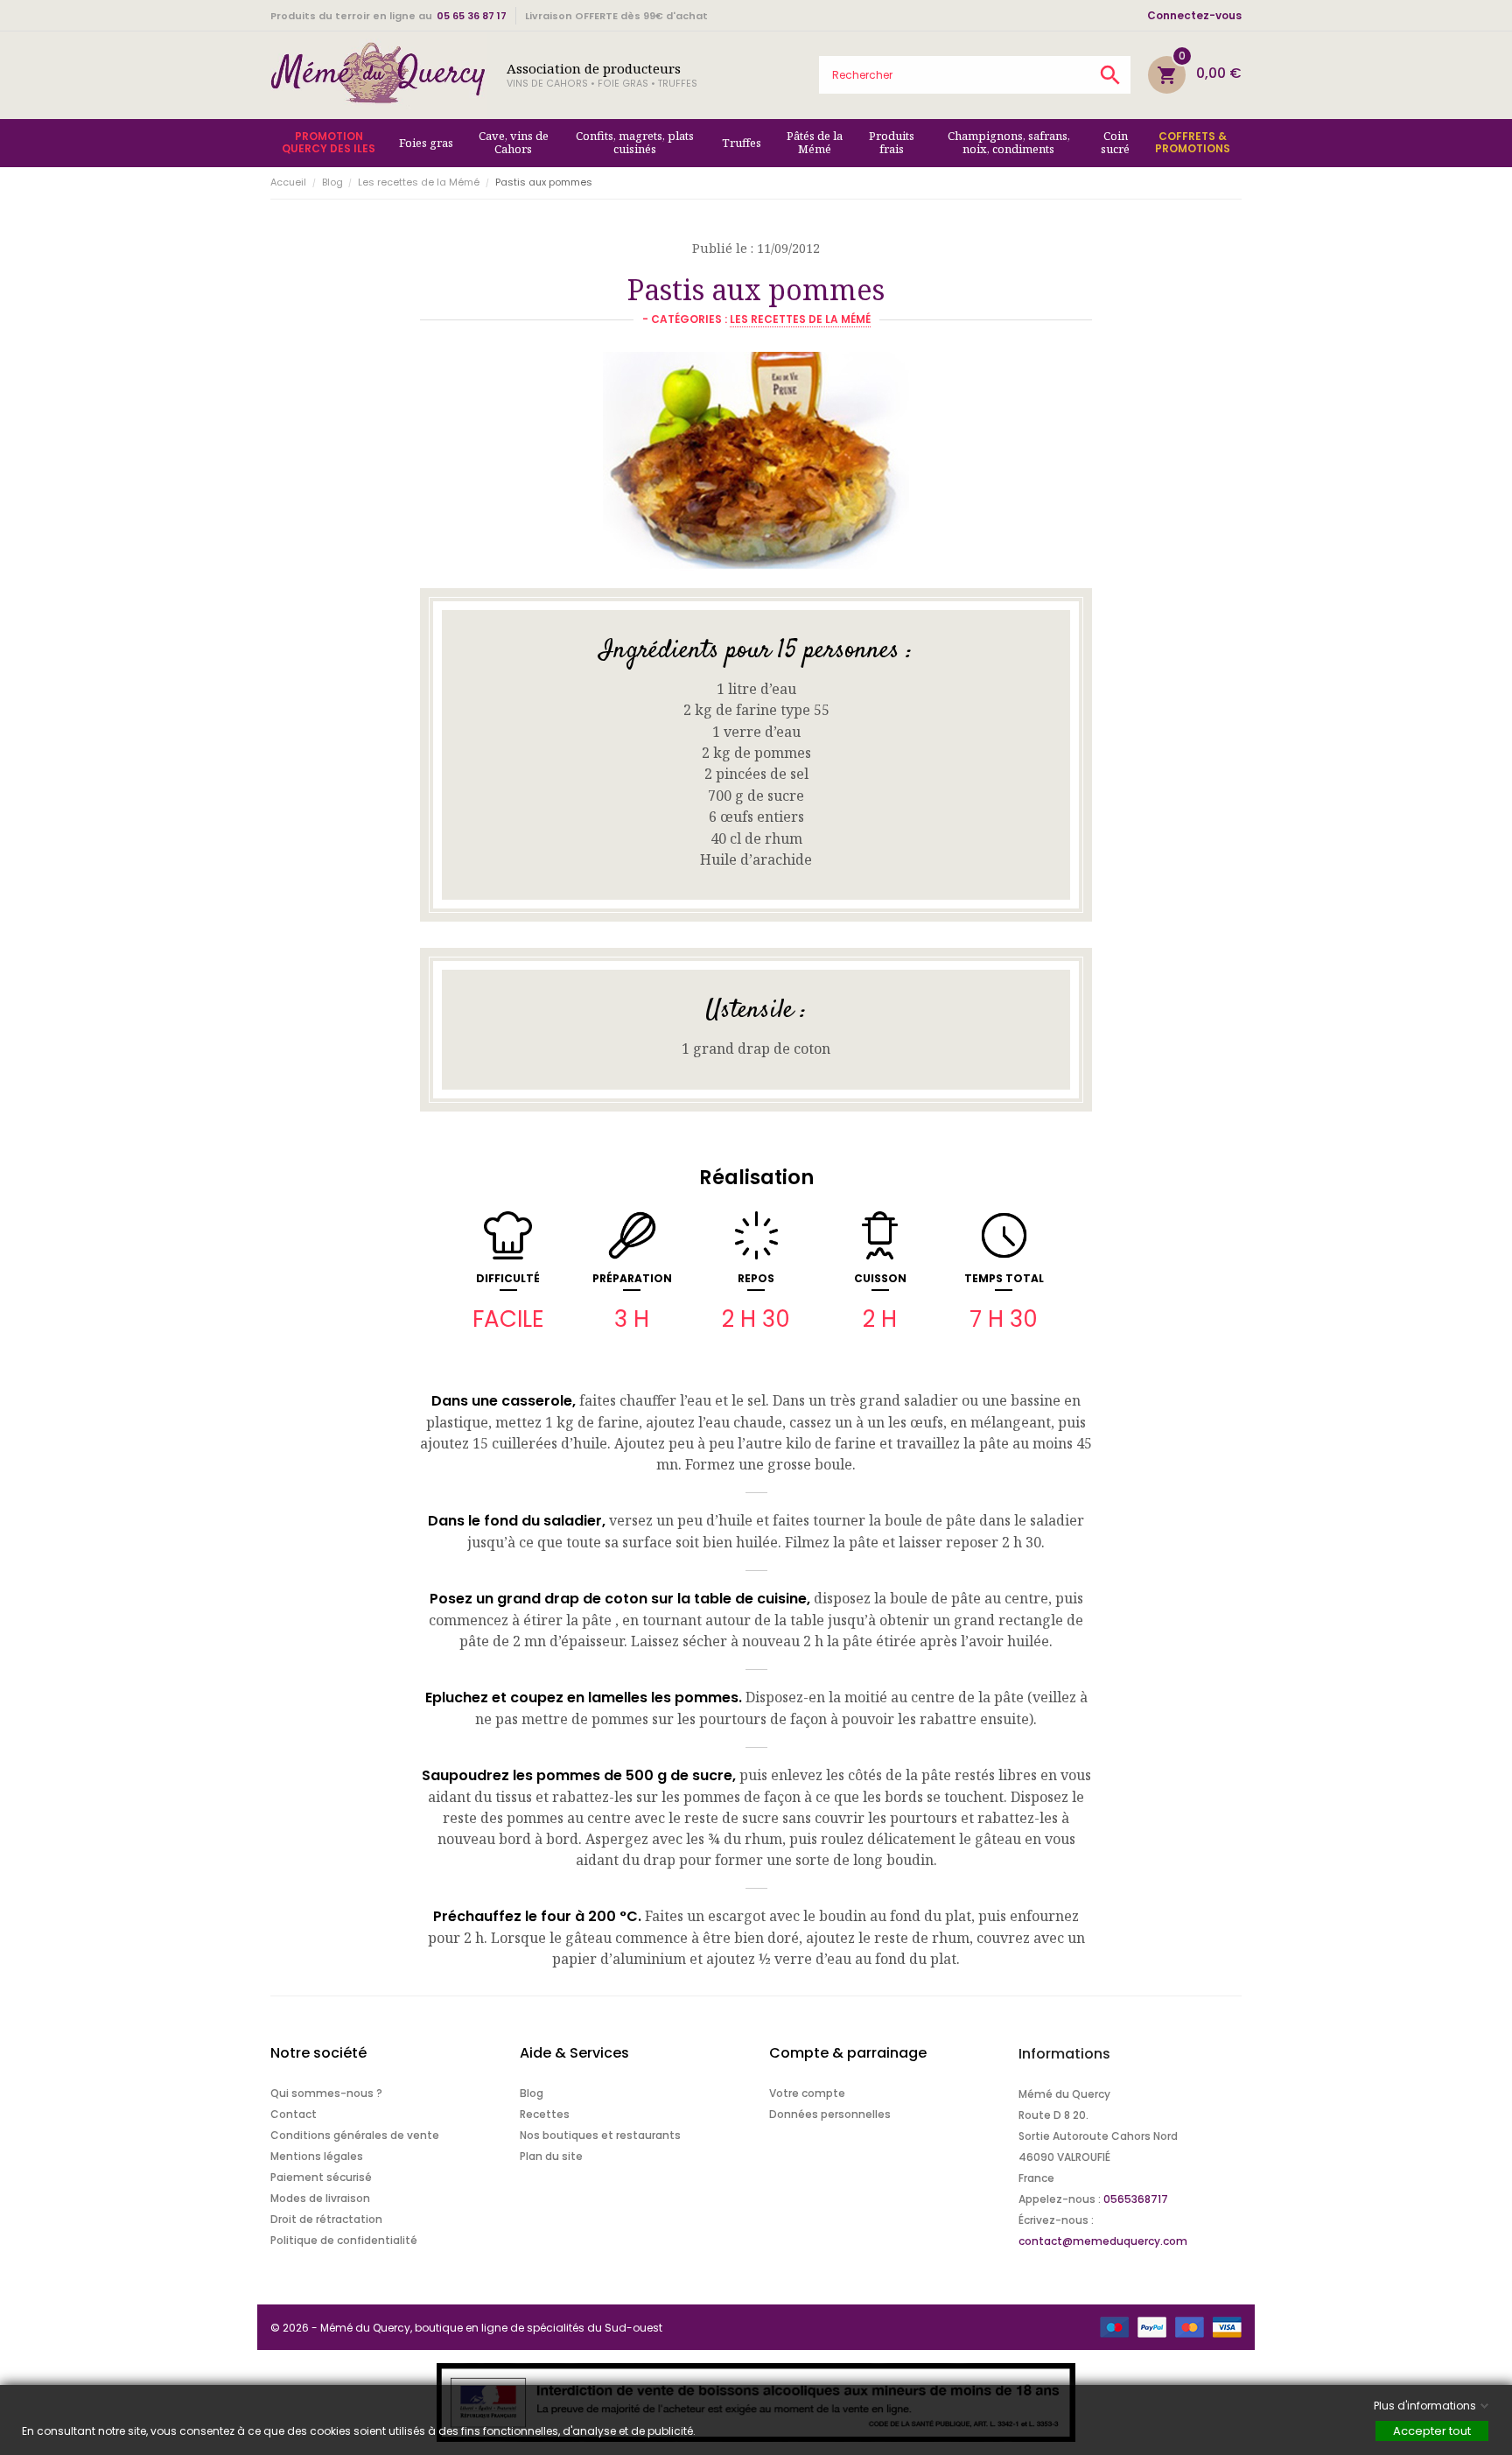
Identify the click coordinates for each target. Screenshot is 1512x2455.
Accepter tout (1432, 2431)
